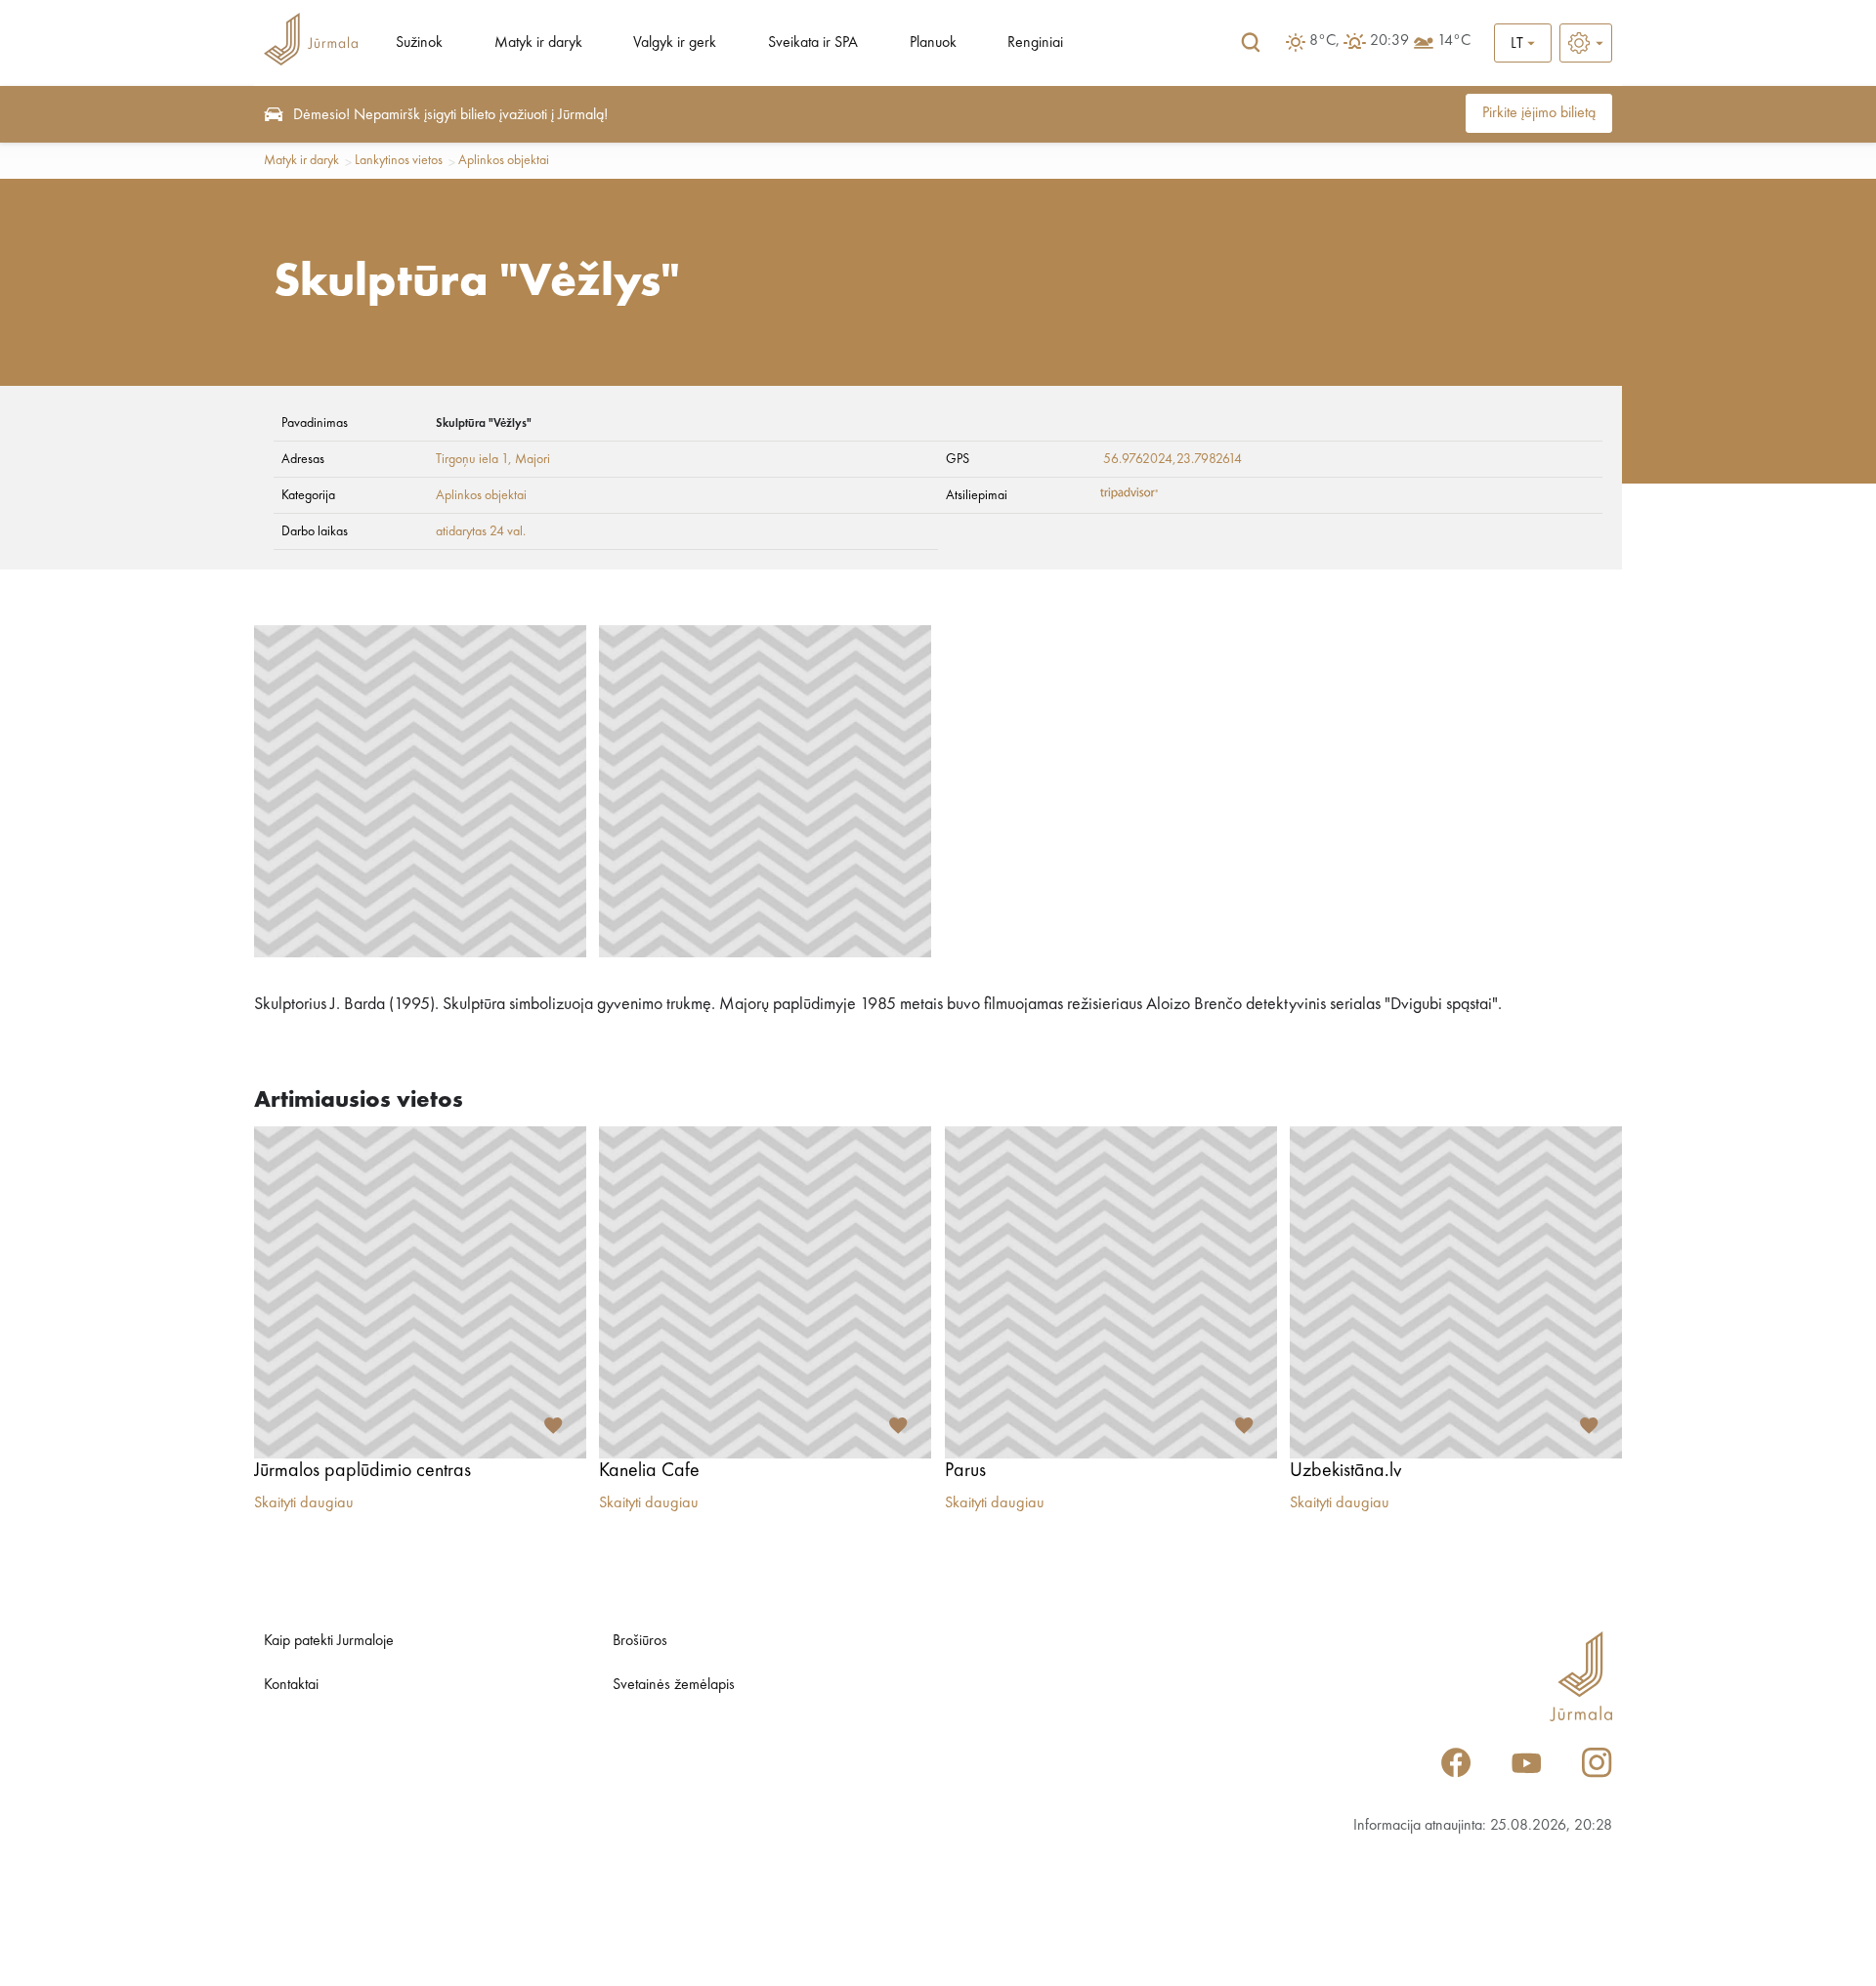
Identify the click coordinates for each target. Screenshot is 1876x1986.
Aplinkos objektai (504, 160)
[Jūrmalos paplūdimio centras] (420, 1292)
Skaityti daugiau (304, 1503)
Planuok (933, 43)
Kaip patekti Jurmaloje (329, 1641)
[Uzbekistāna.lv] (1456, 1292)
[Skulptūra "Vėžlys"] (420, 791)
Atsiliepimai (977, 495)
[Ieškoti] (1251, 43)
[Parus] (1111, 1292)
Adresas (303, 459)
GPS (958, 459)
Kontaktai (291, 1685)
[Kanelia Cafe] (765, 1292)
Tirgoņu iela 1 (472, 459)
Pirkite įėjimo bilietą (1539, 113)
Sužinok (419, 43)
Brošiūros (640, 1641)
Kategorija (308, 495)
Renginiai (1035, 43)
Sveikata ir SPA (813, 43)
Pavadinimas (315, 423)
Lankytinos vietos (399, 160)
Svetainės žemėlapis (674, 1685)
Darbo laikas (315, 531)
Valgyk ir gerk (675, 43)
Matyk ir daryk (538, 43)
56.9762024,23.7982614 (1172, 459)
